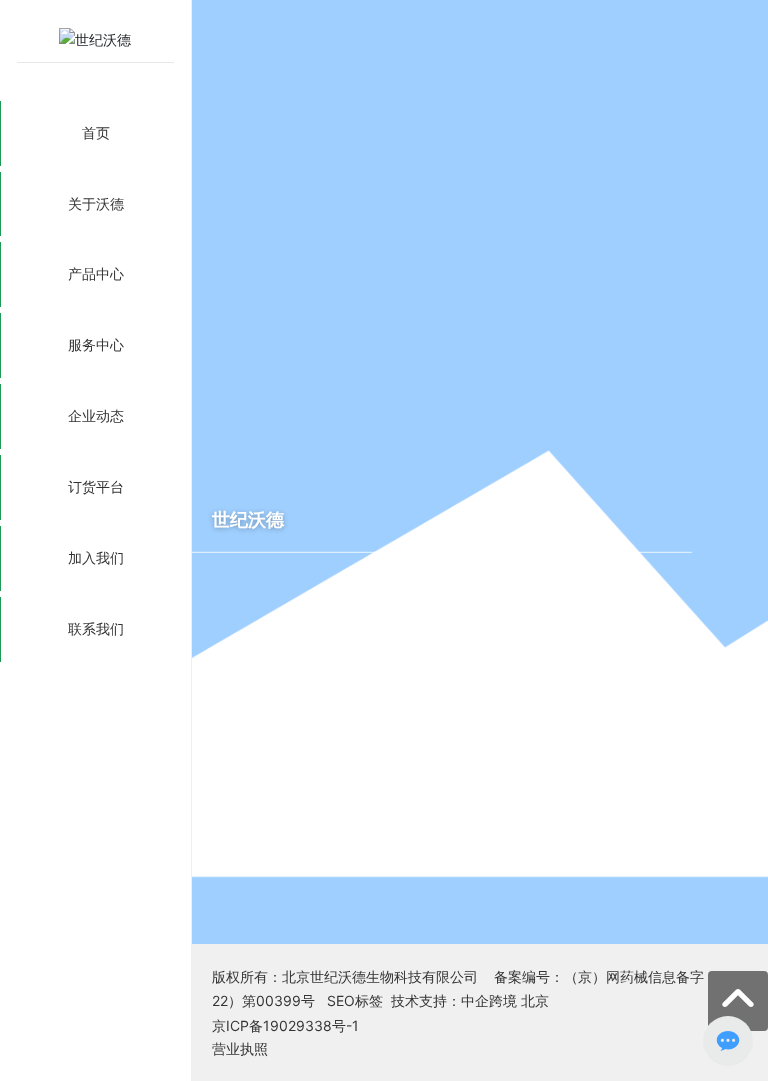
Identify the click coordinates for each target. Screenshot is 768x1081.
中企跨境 (489, 1000)
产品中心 (96, 273)
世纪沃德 (248, 519)
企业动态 (96, 415)
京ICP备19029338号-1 (285, 1025)
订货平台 (96, 486)
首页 (96, 132)
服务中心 (96, 344)
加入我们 (96, 557)
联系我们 (96, 628)
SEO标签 (355, 1000)
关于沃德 (96, 203)
